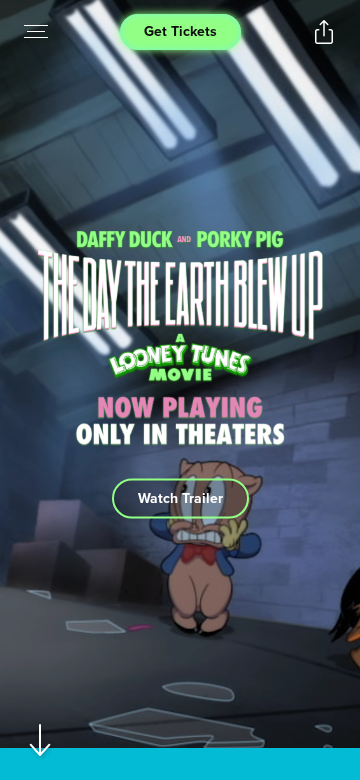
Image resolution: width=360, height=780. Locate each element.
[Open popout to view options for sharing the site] (324, 32)
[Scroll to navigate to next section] (40, 739)
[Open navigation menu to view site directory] (36, 32)
